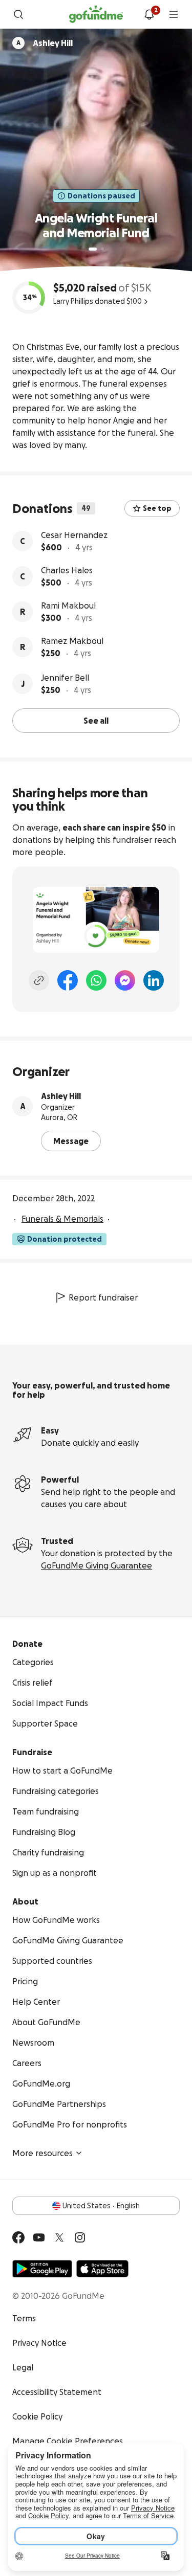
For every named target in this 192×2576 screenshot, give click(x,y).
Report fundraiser (103, 1297)
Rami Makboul (68, 606)
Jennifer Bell (65, 678)
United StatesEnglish (101, 2206)
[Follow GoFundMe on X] (59, 2237)
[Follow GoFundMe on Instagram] (80, 2237)
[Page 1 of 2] (93, 249)
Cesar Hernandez (74, 535)
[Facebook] (68, 980)
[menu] (174, 14)
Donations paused (101, 196)
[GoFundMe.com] (96, 14)
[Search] (18, 14)
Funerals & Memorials (62, 1219)
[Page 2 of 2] (102, 249)
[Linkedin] (154, 980)
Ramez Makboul (72, 641)
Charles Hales (67, 570)
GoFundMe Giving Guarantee (97, 1565)
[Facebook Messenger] (125, 980)
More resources (42, 2153)
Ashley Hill (61, 1096)
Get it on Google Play (42, 2269)
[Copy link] (39, 980)
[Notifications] (149, 14)
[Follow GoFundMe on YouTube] (39, 2237)
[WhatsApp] (96, 980)
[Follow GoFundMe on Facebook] (18, 2237)
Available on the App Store (102, 2269)
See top (157, 508)
